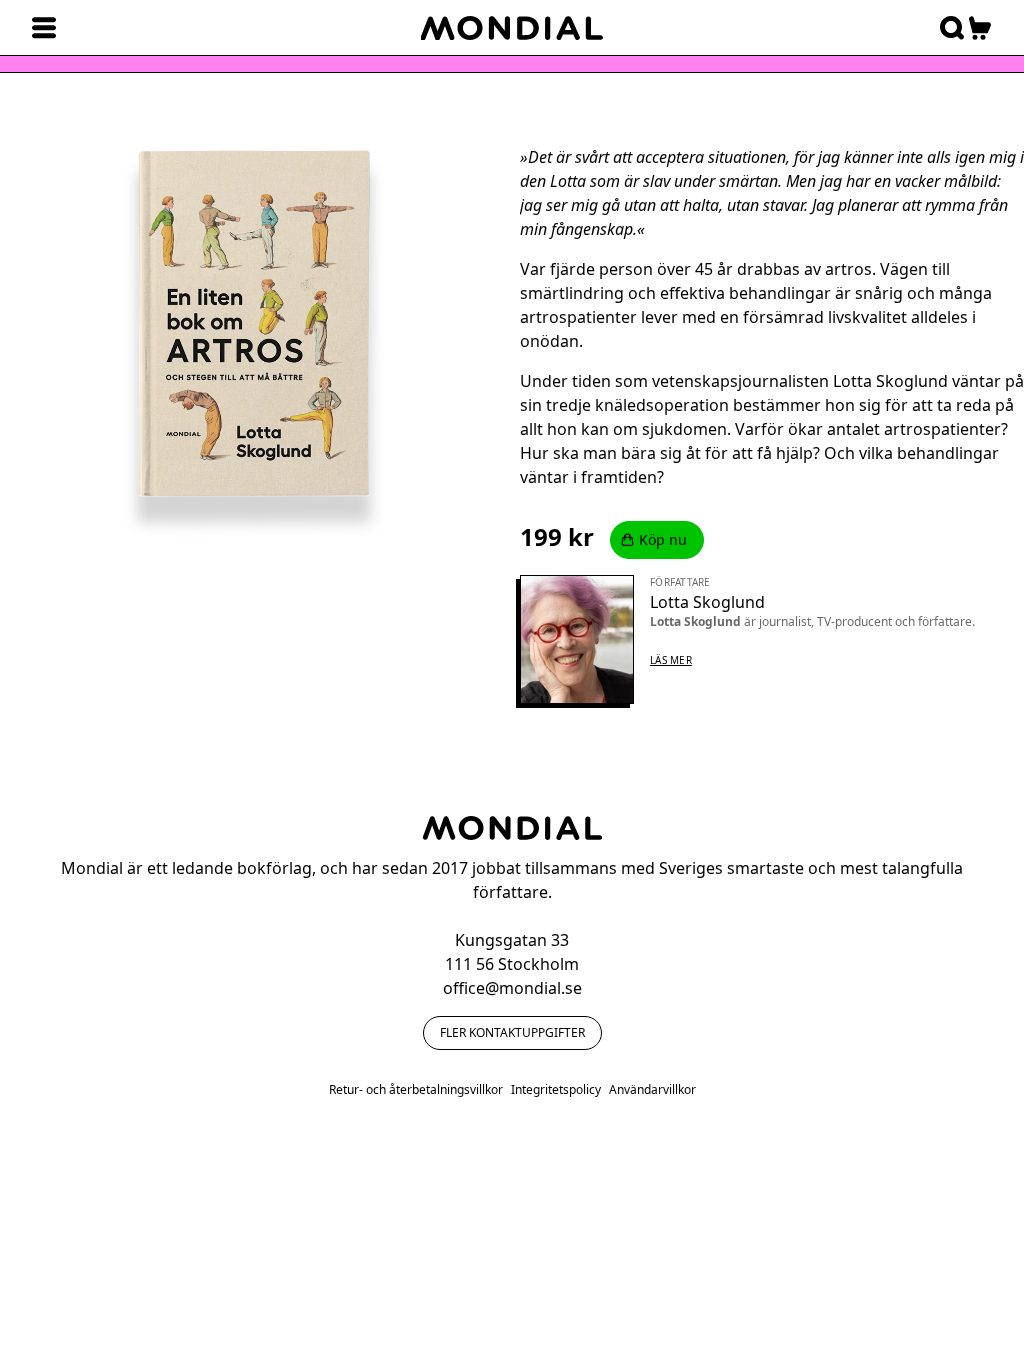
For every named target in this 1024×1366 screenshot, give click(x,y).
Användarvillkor (652, 1090)
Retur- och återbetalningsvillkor (416, 1090)
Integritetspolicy (556, 1090)
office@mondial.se (512, 988)
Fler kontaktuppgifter (512, 1032)
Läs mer (671, 660)
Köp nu (663, 539)
